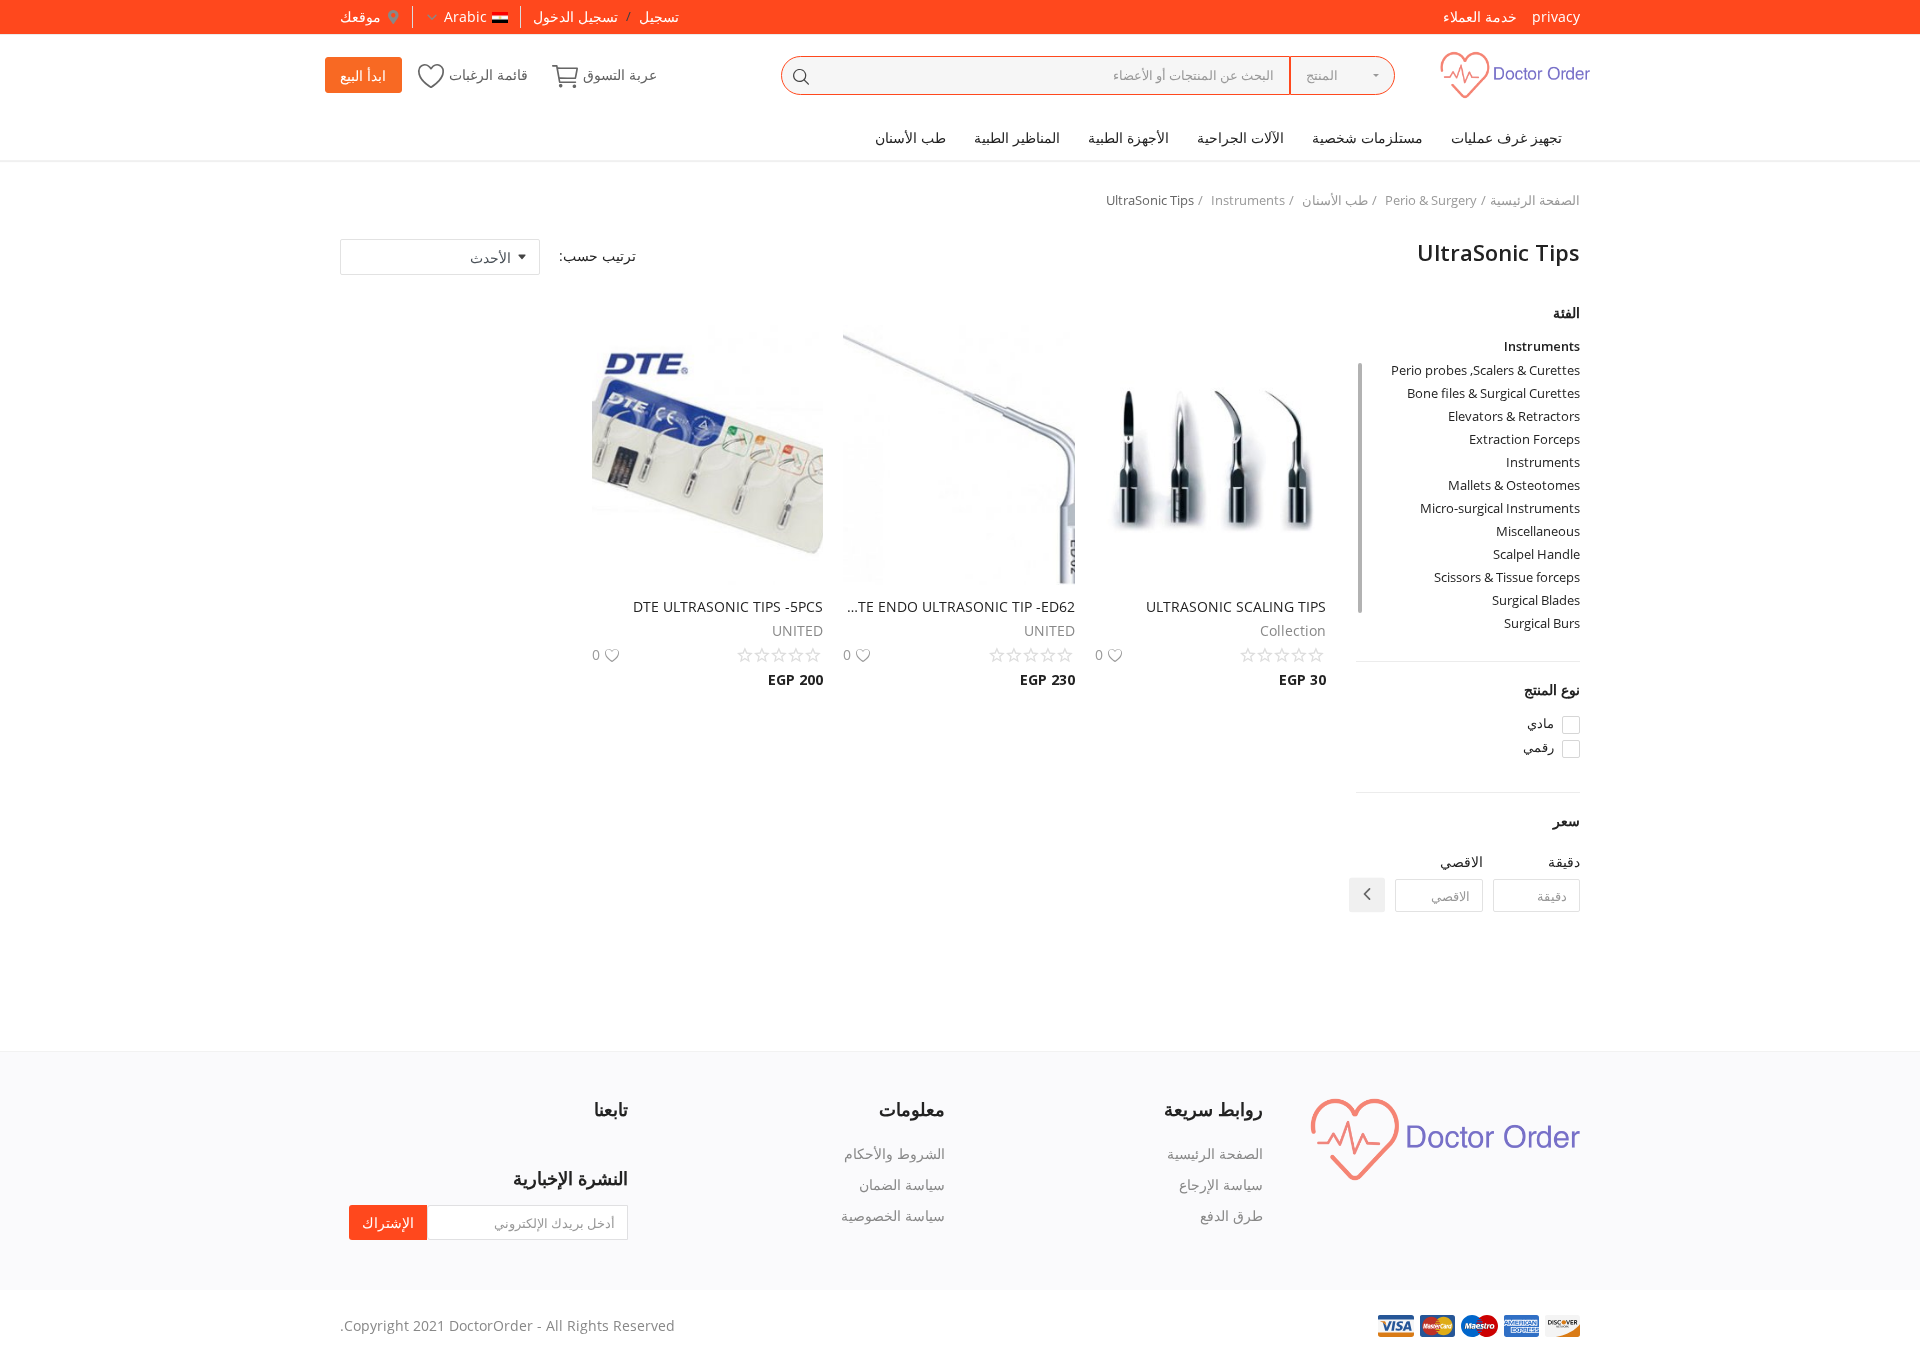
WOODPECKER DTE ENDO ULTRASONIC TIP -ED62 (959, 606)
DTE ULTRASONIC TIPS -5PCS (728, 606)
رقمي (1538, 747)
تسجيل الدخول (575, 16)
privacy (1556, 16)
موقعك (360, 16)
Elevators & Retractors (1514, 416)
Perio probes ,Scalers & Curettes (1485, 370)
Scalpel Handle (1536, 554)
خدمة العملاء (1480, 16)
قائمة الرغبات (488, 74)
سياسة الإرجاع (1221, 1184)
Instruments (1248, 200)
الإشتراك (388, 1222)
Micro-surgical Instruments (1500, 508)
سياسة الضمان (902, 1184)
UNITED (1049, 630)
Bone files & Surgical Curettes (1493, 393)
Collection (1293, 630)
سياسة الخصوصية (893, 1215)
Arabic (465, 16)
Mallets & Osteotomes (1514, 485)
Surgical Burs (1542, 623)
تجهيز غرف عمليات (1506, 137)
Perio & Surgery (1431, 200)
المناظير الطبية (1017, 137)
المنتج (1322, 75)
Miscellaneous (1538, 531)
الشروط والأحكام (894, 1153)
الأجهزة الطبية (1128, 137)
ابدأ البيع (363, 75)
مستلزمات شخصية (1367, 137)
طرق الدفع (1231, 1215)
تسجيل (659, 16)
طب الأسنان (910, 137)
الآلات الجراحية (1240, 137)
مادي (1540, 723)
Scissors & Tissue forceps (1507, 577)
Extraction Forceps (1524, 439)
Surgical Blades (1536, 600)
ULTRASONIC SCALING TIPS (1236, 606)
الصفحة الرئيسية (1535, 200)
